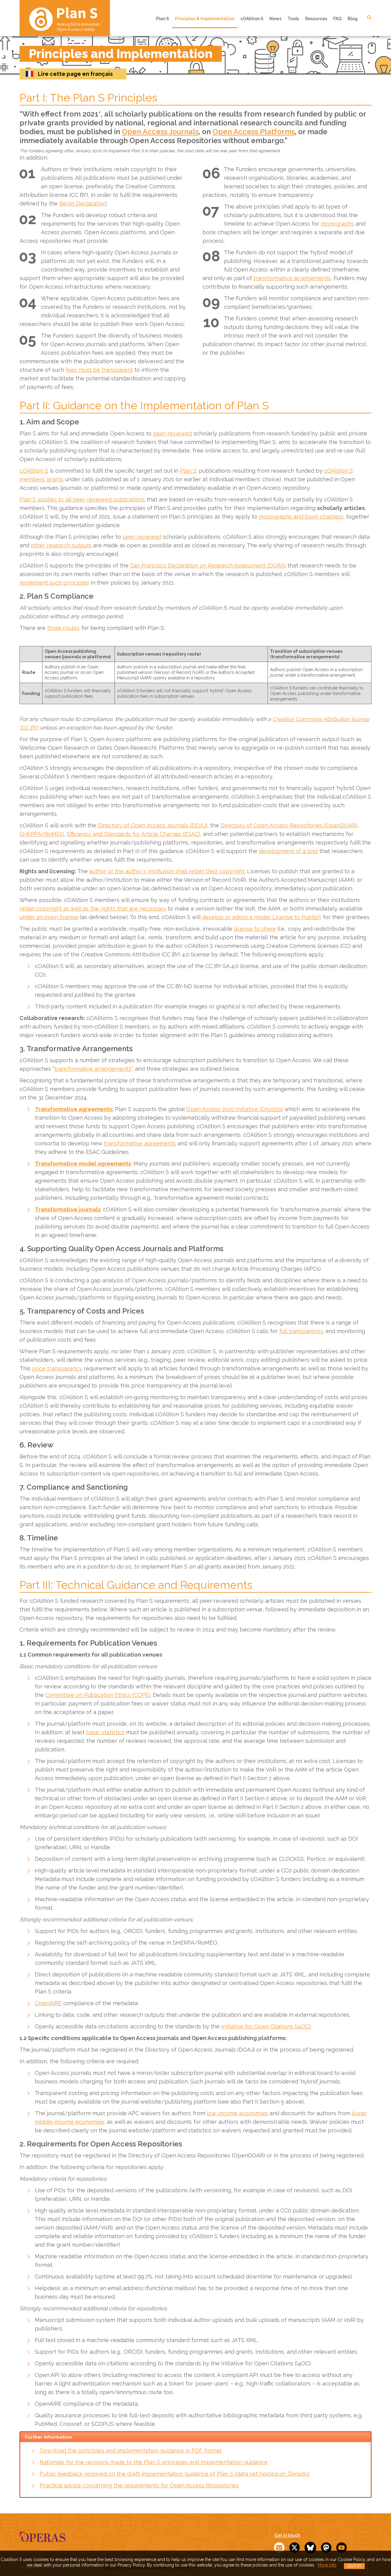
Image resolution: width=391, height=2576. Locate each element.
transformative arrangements (292, 278)
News (275, 19)
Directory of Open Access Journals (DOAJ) (153, 825)
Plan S (163, 19)
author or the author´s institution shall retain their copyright (167, 871)
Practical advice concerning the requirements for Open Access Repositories (139, 2485)
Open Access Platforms (254, 132)
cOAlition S (252, 19)
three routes (63, 628)
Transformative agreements (73, 1109)
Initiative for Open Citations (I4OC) (266, 2026)
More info (327, 2565)
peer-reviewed (172, 433)
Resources (316, 19)
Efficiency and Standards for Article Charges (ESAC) (133, 834)
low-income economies (237, 2113)
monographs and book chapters (301, 517)
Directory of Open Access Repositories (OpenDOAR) (289, 825)
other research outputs (61, 545)
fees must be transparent (99, 370)
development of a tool (288, 851)
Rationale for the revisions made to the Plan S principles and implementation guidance (154, 2462)
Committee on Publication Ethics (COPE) (98, 1695)
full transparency (301, 1331)
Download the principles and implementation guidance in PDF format (131, 2450)
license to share (255, 929)
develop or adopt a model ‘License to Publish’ (262, 917)
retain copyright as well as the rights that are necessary (93, 909)
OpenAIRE (48, 2003)
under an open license (49, 917)
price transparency (57, 1368)
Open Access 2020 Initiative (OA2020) (234, 1109)
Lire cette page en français (75, 74)
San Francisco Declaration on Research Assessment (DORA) (208, 565)
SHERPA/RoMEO (42, 834)
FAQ (337, 19)
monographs (337, 224)
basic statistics (105, 1732)
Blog (353, 19)
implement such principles (54, 583)
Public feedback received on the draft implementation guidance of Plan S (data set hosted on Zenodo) (175, 2474)
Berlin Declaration (83, 203)
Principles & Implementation (205, 19)
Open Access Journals (160, 132)
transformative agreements (140, 1143)
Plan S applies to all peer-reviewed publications (82, 499)
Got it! (354, 2566)
